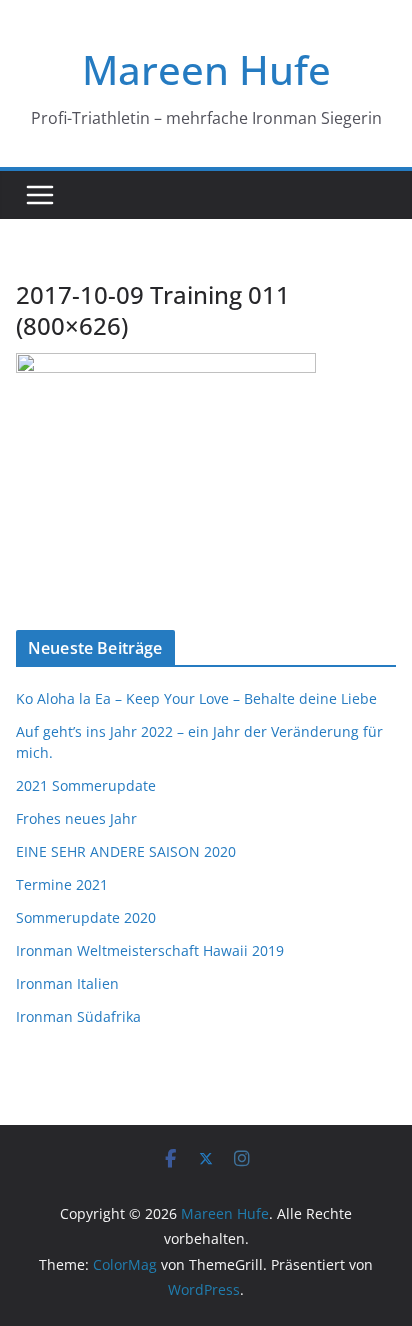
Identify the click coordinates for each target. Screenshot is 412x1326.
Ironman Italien (67, 983)
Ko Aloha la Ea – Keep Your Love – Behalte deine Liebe (196, 698)
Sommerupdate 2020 (86, 917)
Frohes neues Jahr (76, 818)
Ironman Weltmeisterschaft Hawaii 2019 (150, 950)
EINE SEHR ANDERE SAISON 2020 (126, 851)
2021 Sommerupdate (86, 785)
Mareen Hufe (206, 69)
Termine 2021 (62, 884)
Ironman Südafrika (78, 1016)
